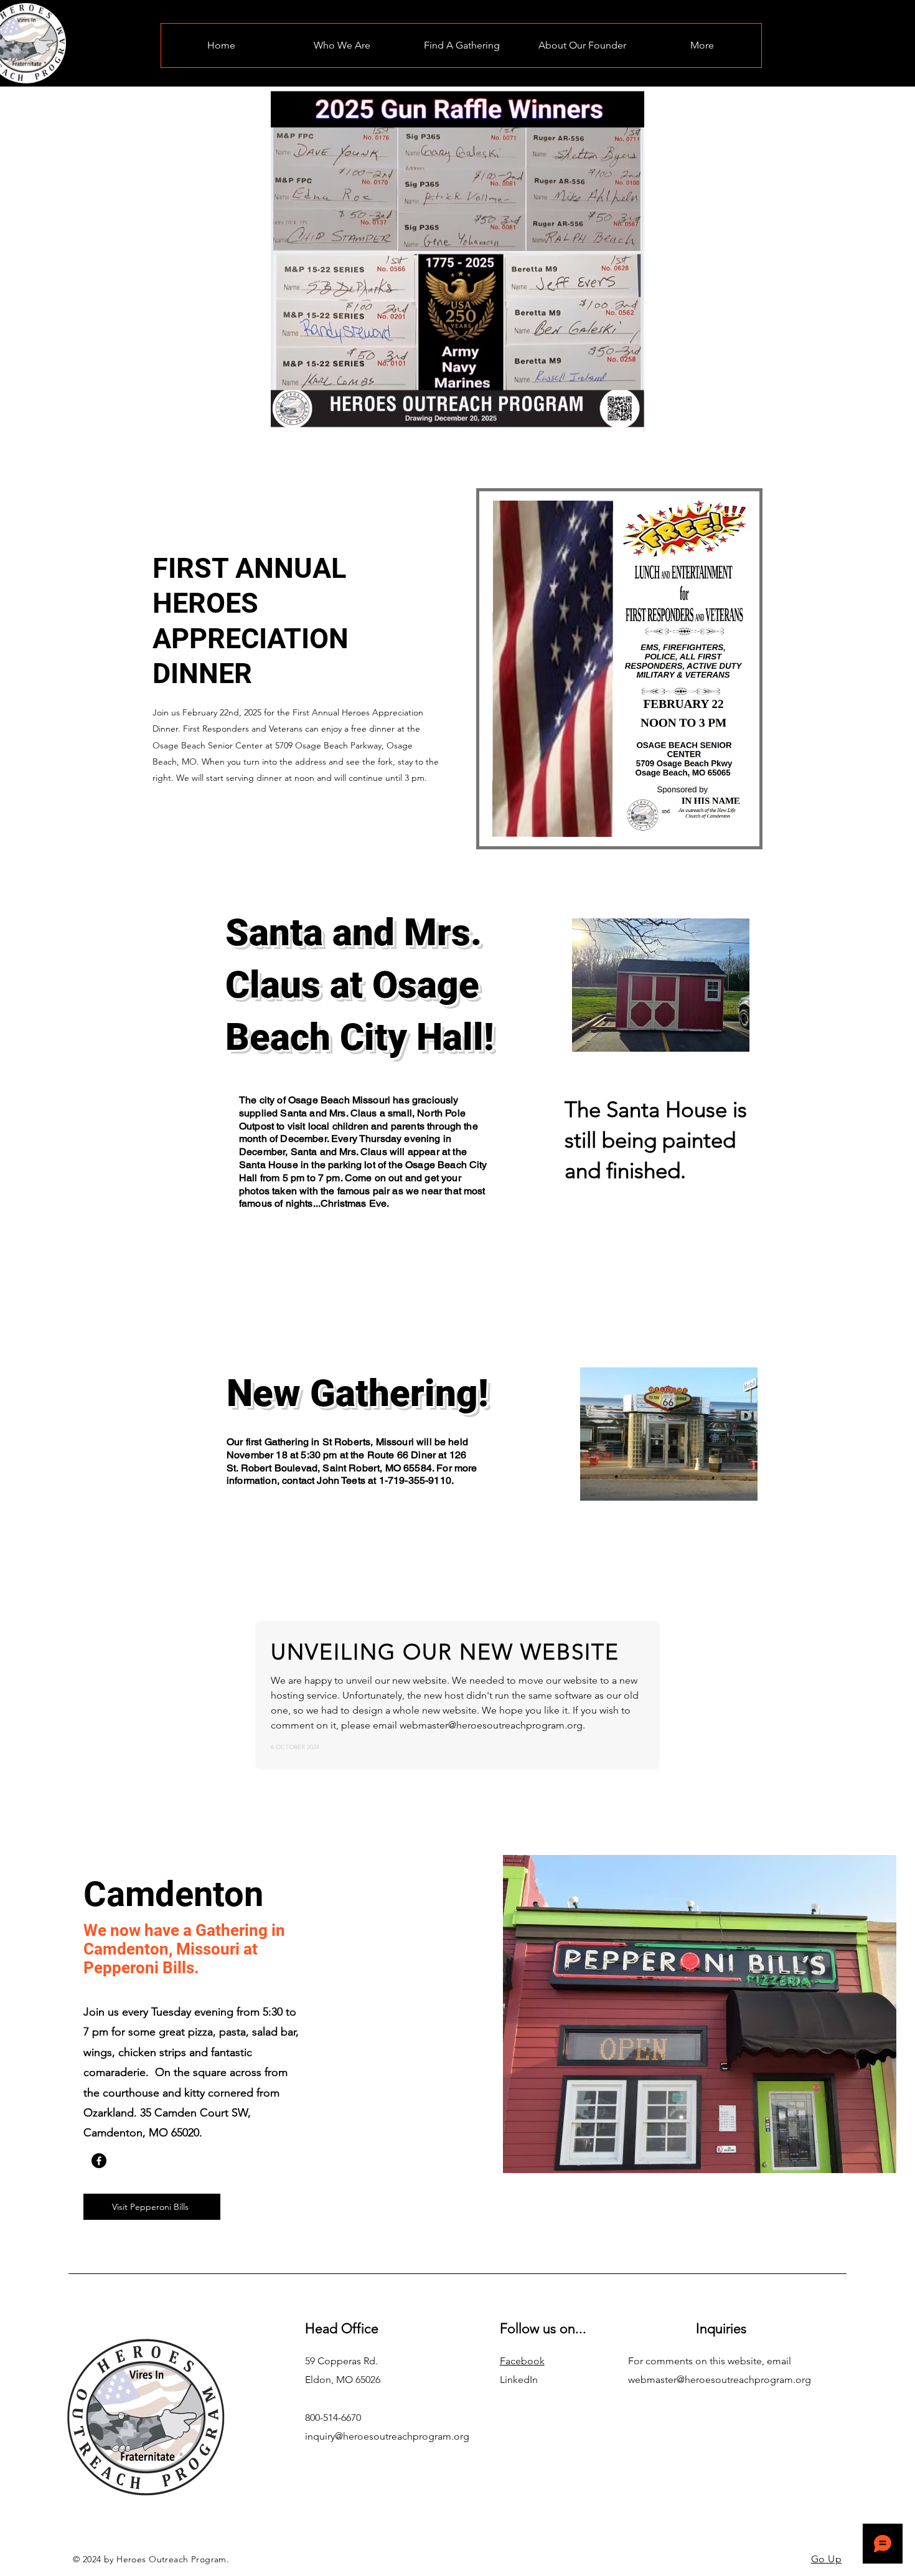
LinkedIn (519, 2380)
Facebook (522, 2361)
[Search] (749, 44)
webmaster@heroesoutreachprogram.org (720, 2380)
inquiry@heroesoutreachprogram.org (387, 2436)
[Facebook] (99, 2161)
